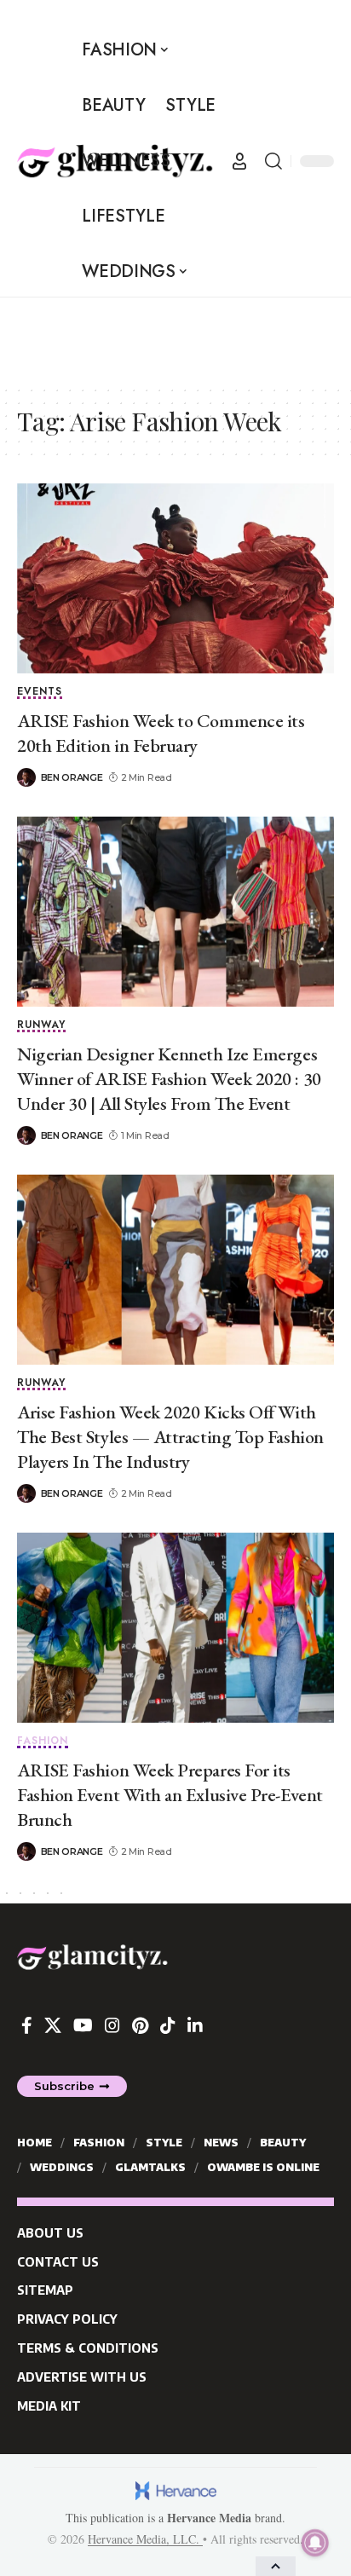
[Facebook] (27, 2025)
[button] (239, 161)
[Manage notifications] (315, 2543)
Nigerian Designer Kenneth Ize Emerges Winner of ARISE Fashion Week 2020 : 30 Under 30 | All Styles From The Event (169, 1078)
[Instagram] (112, 2025)
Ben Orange (72, 777)
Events (40, 693)
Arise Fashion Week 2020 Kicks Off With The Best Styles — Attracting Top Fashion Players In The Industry (170, 1436)
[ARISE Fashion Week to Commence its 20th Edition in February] (175, 578)
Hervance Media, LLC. (145, 2539)
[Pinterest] (140, 2025)
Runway (41, 1026)
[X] (53, 2025)
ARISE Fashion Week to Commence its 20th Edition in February (161, 733)
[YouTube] (83, 2025)
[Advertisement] (175, 340)
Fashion (43, 1742)
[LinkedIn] (195, 2025)
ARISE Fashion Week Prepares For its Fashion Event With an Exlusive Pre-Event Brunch (170, 1794)
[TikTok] (168, 2025)
